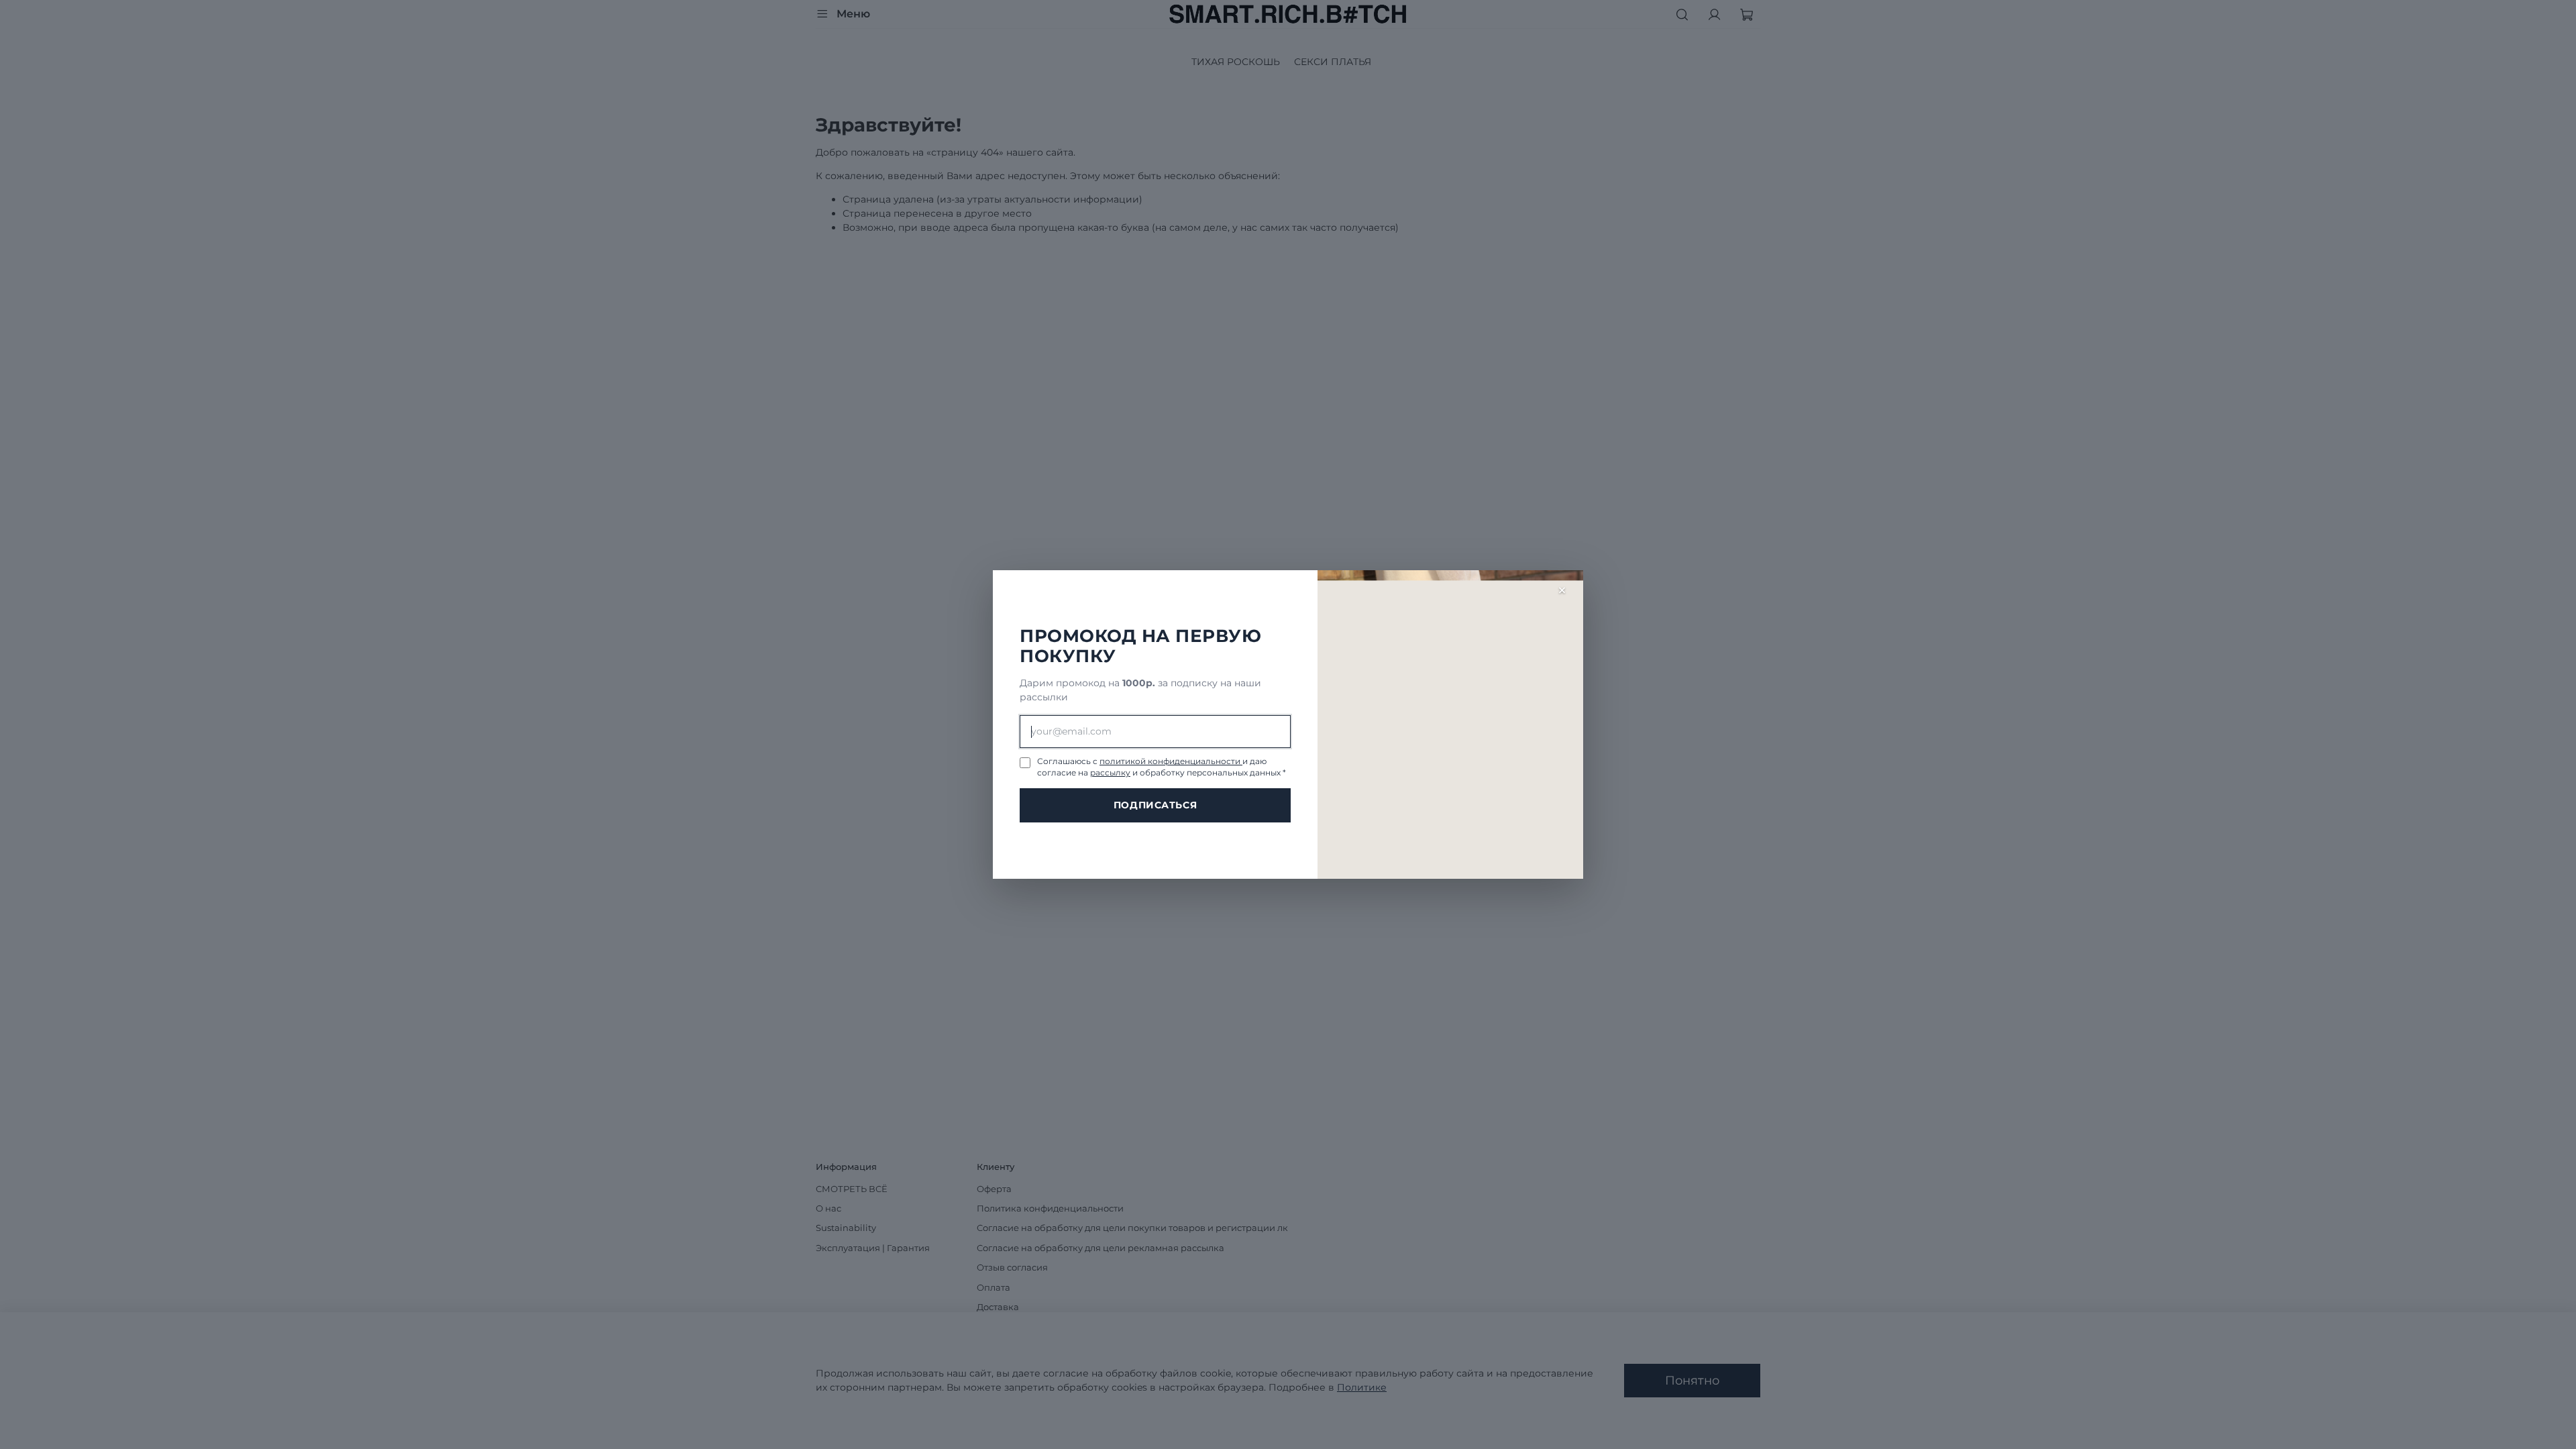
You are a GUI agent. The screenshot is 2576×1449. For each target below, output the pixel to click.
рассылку (1110, 772)
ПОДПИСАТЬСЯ (1155, 805)
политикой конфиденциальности (1171, 761)
